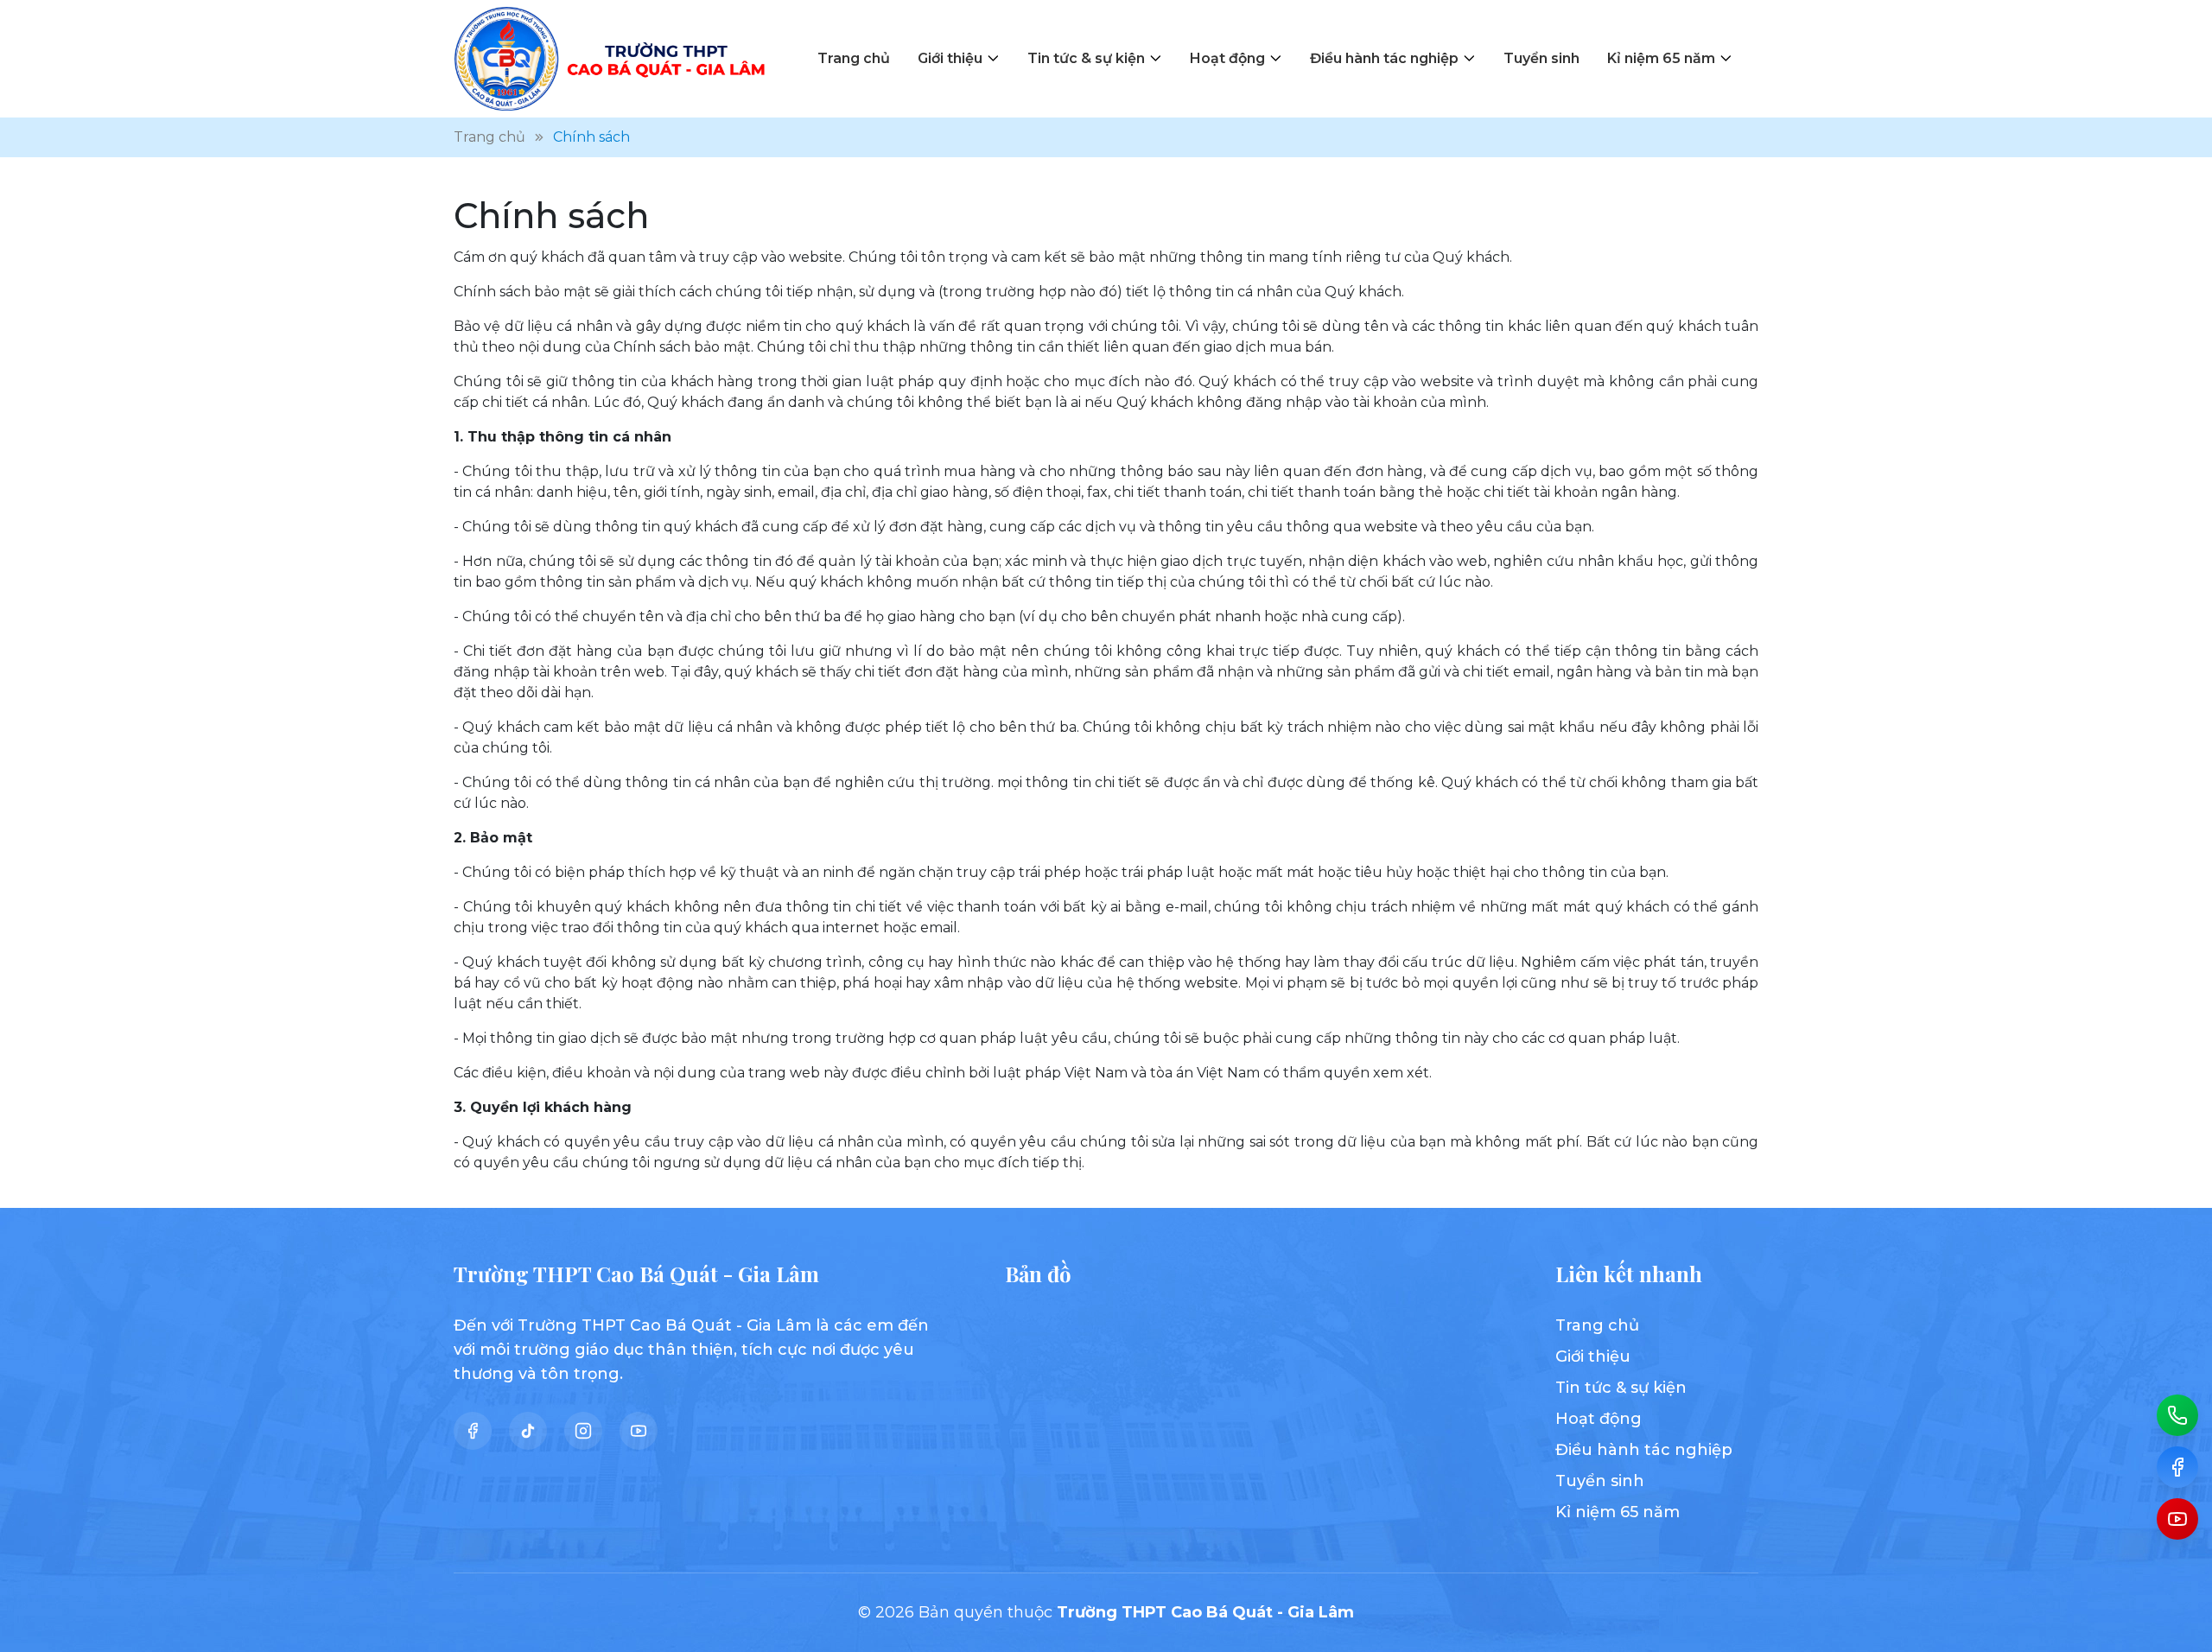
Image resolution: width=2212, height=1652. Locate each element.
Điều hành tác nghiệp (1384, 58)
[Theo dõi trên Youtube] (639, 1431)
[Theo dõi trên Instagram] (583, 1431)
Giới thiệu (950, 58)
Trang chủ (854, 58)
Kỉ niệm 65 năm (1661, 58)
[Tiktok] (528, 1431)
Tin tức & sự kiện (1086, 58)
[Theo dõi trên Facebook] (473, 1431)
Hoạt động (1227, 58)
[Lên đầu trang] (2177, 1631)
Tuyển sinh (1541, 58)
